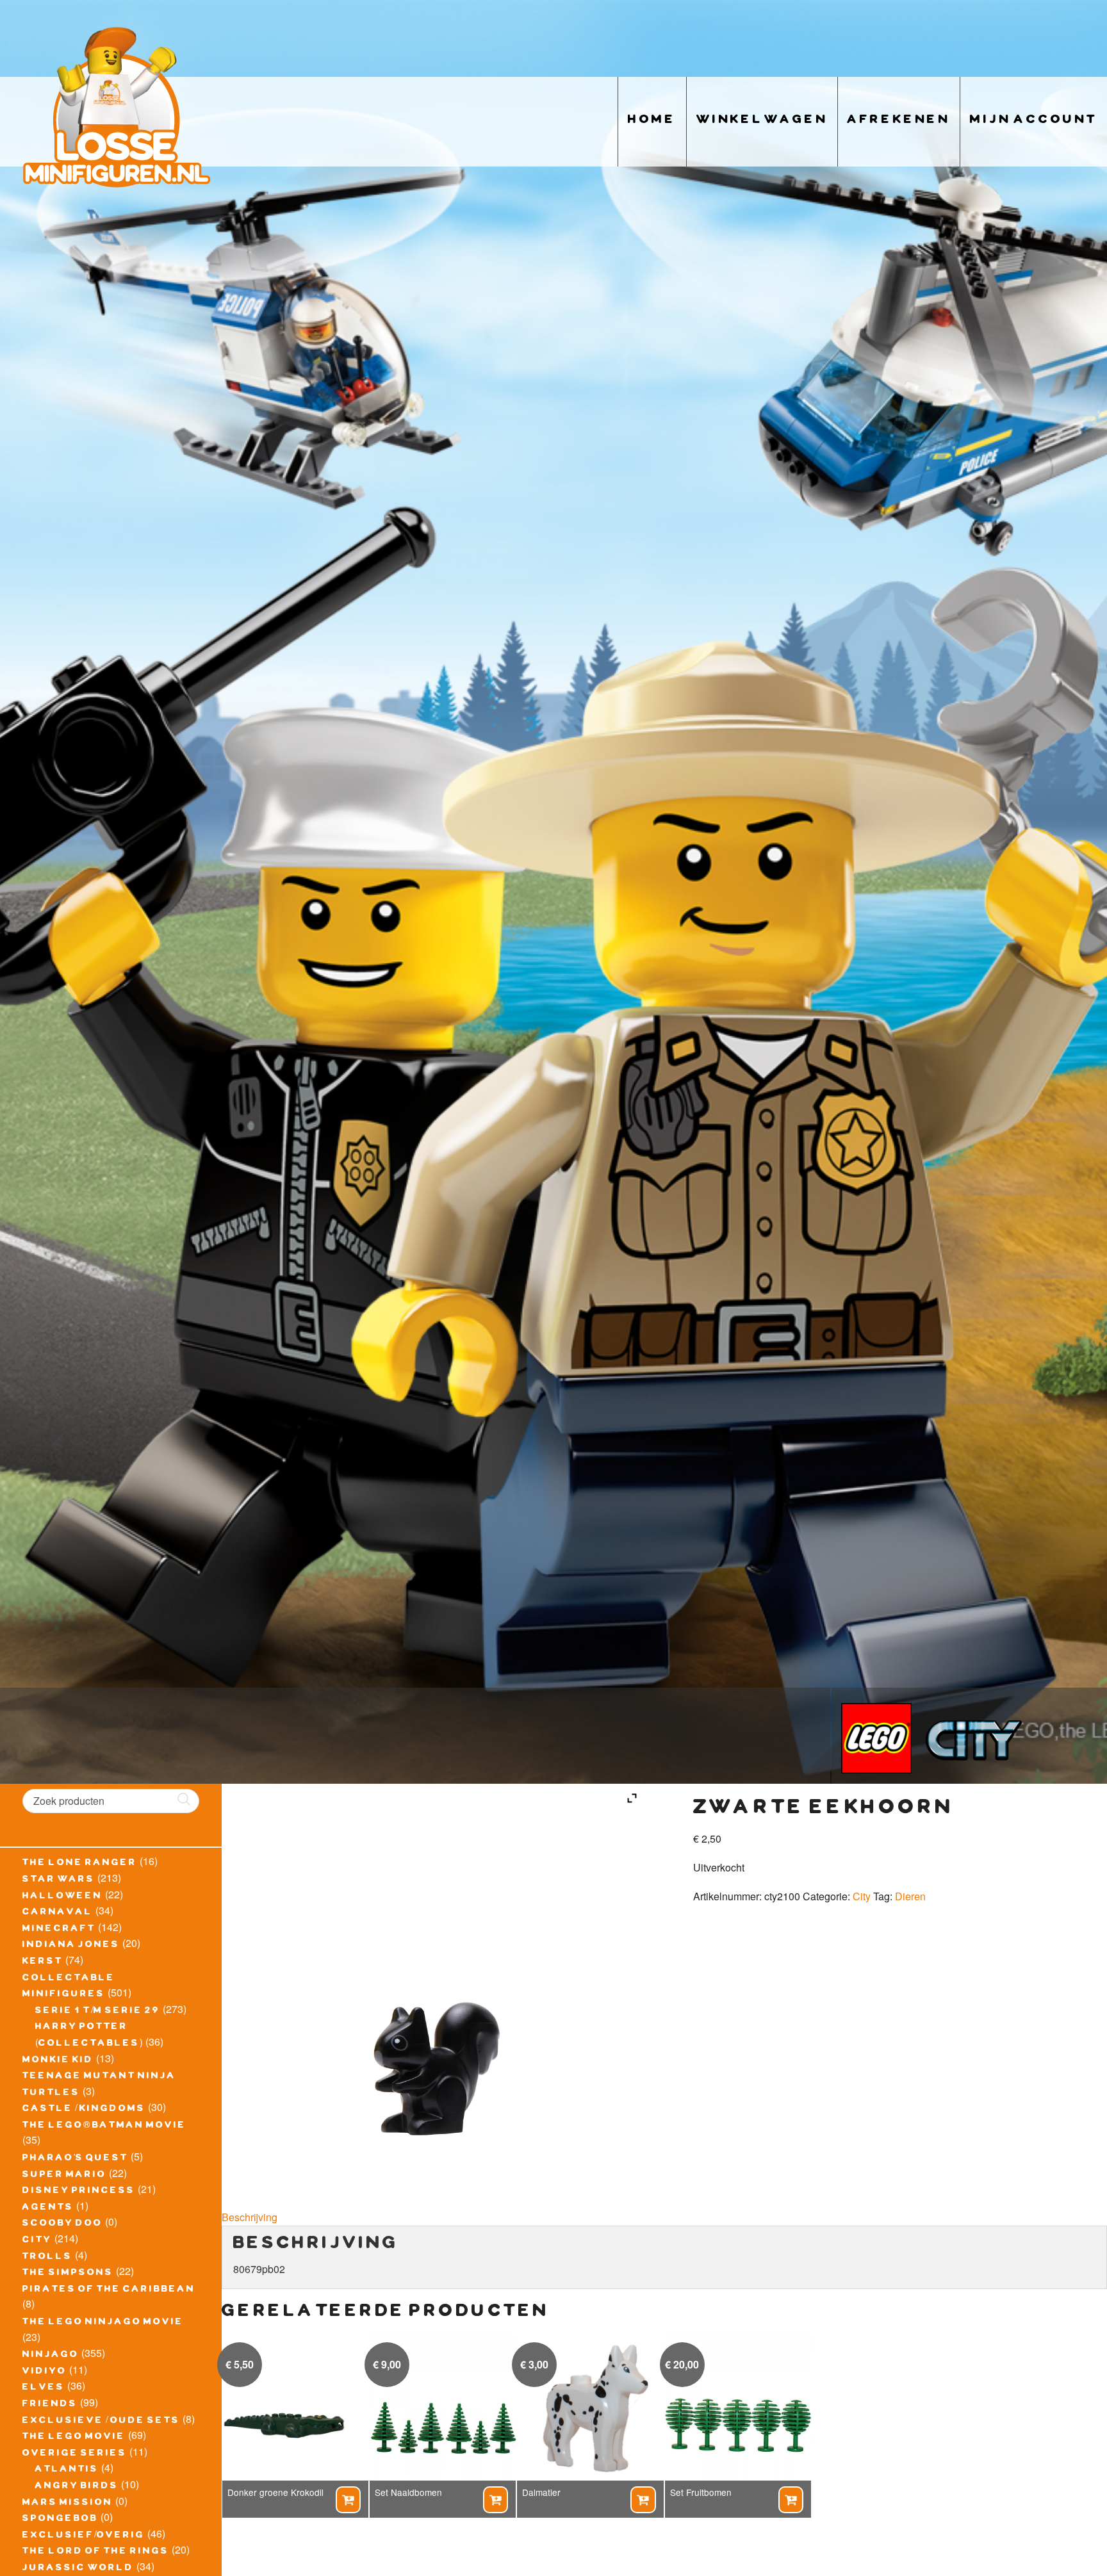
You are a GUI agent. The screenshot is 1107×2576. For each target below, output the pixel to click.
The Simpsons (68, 2274)
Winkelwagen (762, 121)
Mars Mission (68, 2504)
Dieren (910, 1896)
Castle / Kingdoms (84, 2110)
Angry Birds (77, 2487)
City (37, 2241)
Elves (44, 2388)
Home (652, 121)
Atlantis (67, 2470)
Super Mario (64, 2176)
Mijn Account (1034, 121)
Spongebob (60, 2520)
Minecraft (59, 1930)
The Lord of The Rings (96, 2552)
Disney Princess (79, 2192)
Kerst (43, 1962)
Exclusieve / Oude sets (101, 2422)
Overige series (75, 2454)
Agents (48, 2208)
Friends (50, 2405)
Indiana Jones (71, 1946)
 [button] (348, 2500)
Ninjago (51, 2356)
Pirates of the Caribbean (109, 2290)
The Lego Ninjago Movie (103, 2323)
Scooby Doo (62, 2224)
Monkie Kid (58, 2061)
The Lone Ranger (80, 1864)
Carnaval (58, 1913)
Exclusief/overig (84, 2536)
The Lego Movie (74, 2438)
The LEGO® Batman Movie (104, 2126)
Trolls (47, 2258)
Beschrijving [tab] (250, 2217)
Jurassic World (78, 2569)
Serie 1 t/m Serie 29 (98, 2012)
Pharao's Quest (75, 2159)
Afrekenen (899, 121)
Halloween (62, 1897)
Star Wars (59, 1880)
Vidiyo (45, 2372)
